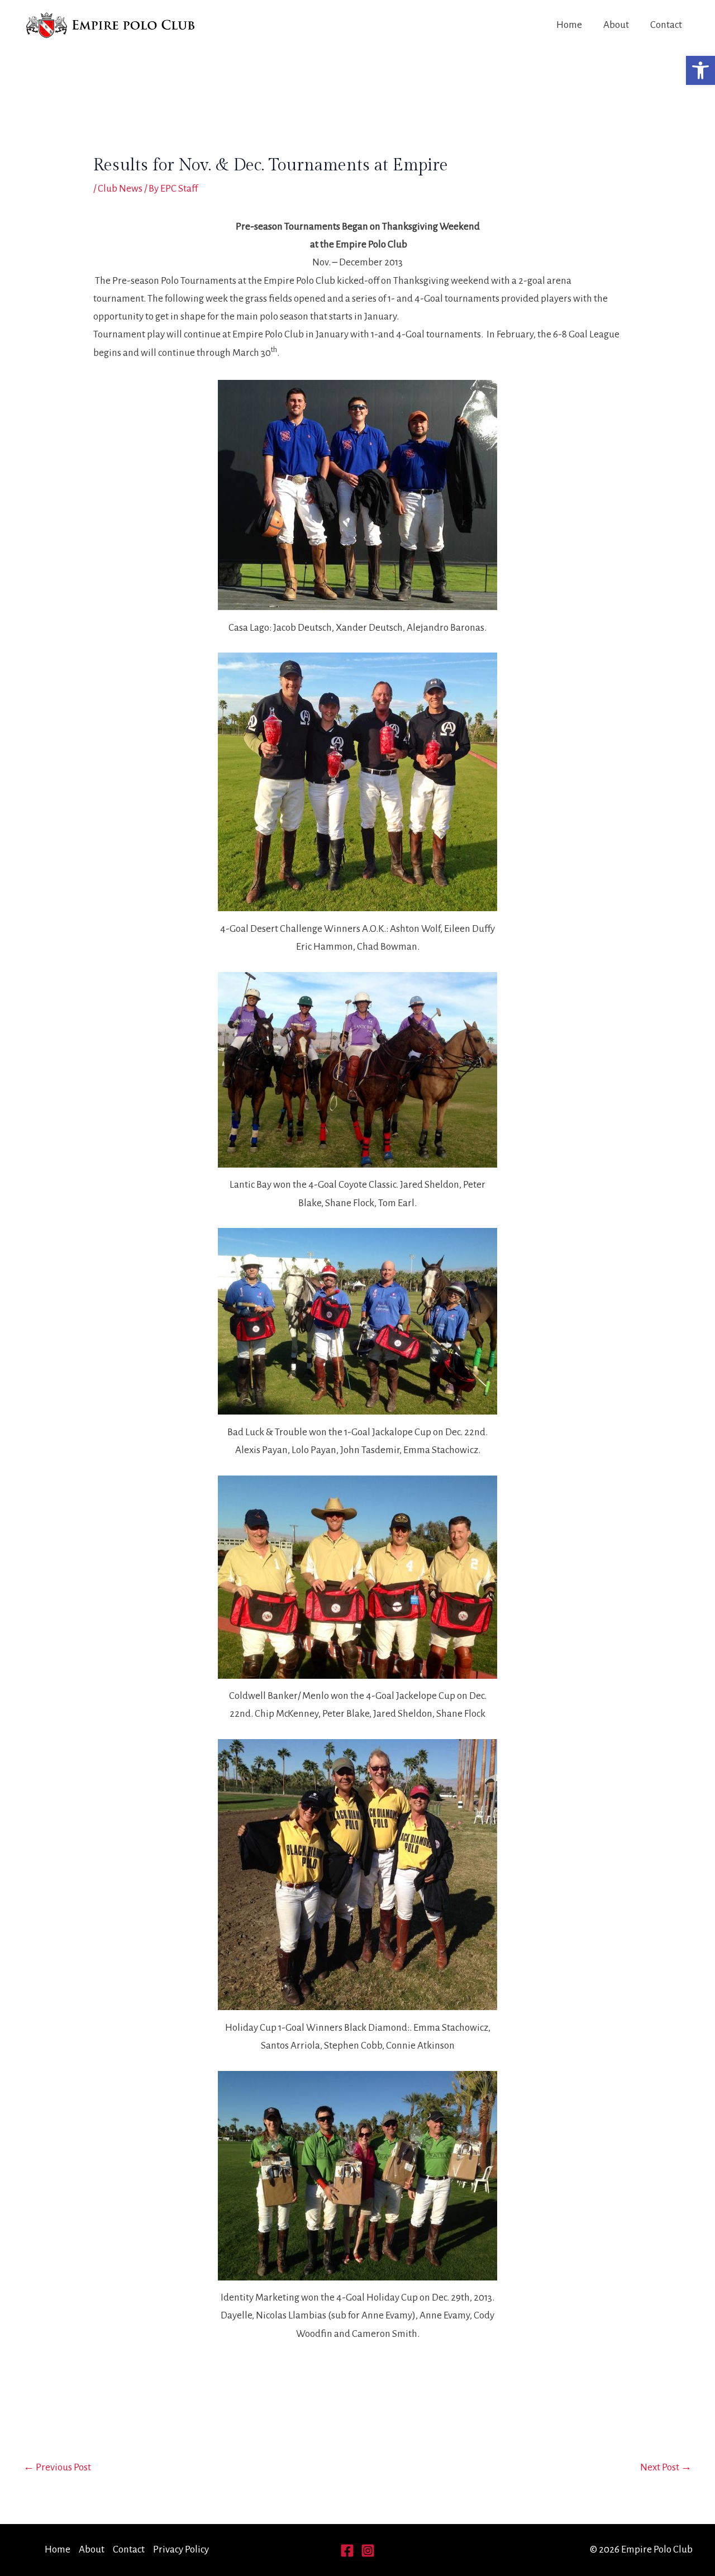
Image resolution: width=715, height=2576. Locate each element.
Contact (666, 25)
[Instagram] (368, 2551)
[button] (700, 70)
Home (569, 25)
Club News (120, 189)
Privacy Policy (181, 2549)
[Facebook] (347, 2551)
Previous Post (57, 2467)
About (616, 25)
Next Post (666, 2467)
